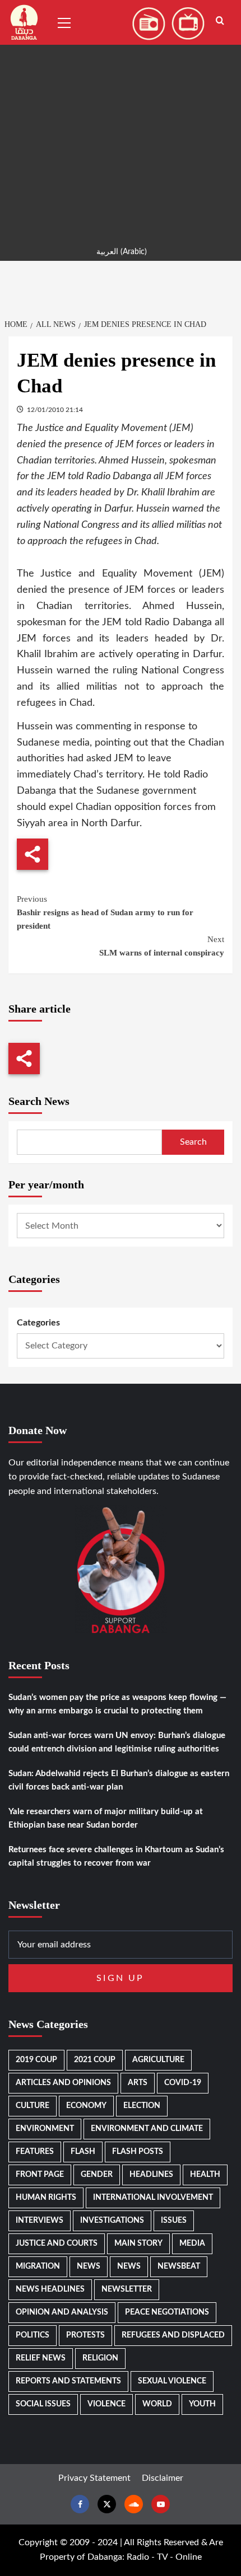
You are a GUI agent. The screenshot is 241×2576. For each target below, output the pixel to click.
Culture (33, 2106)
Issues (174, 2221)
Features (35, 2152)
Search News (39, 1101)
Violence (106, 2404)
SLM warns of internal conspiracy (162, 946)
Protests (85, 2335)
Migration (38, 2266)
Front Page (40, 2175)
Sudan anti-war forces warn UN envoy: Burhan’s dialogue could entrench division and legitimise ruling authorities (117, 1742)
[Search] (220, 21)
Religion (100, 2358)
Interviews (40, 2221)
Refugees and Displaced (173, 2335)
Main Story (138, 2244)
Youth (202, 2404)
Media (192, 2244)
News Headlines (50, 2289)
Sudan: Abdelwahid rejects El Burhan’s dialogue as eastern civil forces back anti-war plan (119, 1780)
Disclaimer (163, 2478)
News (89, 2266)
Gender (97, 2175)
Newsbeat (179, 2266)
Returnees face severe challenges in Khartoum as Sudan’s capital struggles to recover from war (116, 1856)
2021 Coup (95, 2060)
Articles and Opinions (63, 2083)
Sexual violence (172, 2381)
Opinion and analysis (62, 2312)
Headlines (151, 2175)
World (157, 2404)
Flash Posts (138, 2152)
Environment (45, 2129)
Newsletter (127, 2289)
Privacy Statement (94, 2478)
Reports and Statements (68, 2381)
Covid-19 (183, 2083)
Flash (83, 2152)
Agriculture (158, 2060)
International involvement (153, 2198)
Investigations (112, 2221)
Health (205, 2175)
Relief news (41, 2358)
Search (193, 1142)
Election (142, 2106)
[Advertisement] (121, 120)
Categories (38, 1323)
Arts (138, 2083)
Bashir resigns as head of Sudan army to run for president (105, 912)
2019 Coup (36, 2060)
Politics (33, 2335)
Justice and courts (57, 2244)
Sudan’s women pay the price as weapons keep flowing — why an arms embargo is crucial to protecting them (117, 1704)
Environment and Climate (147, 2129)
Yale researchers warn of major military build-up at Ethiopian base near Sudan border (106, 1818)
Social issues (43, 2404)
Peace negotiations (167, 2312)
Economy (86, 2106)
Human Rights (46, 2198)
